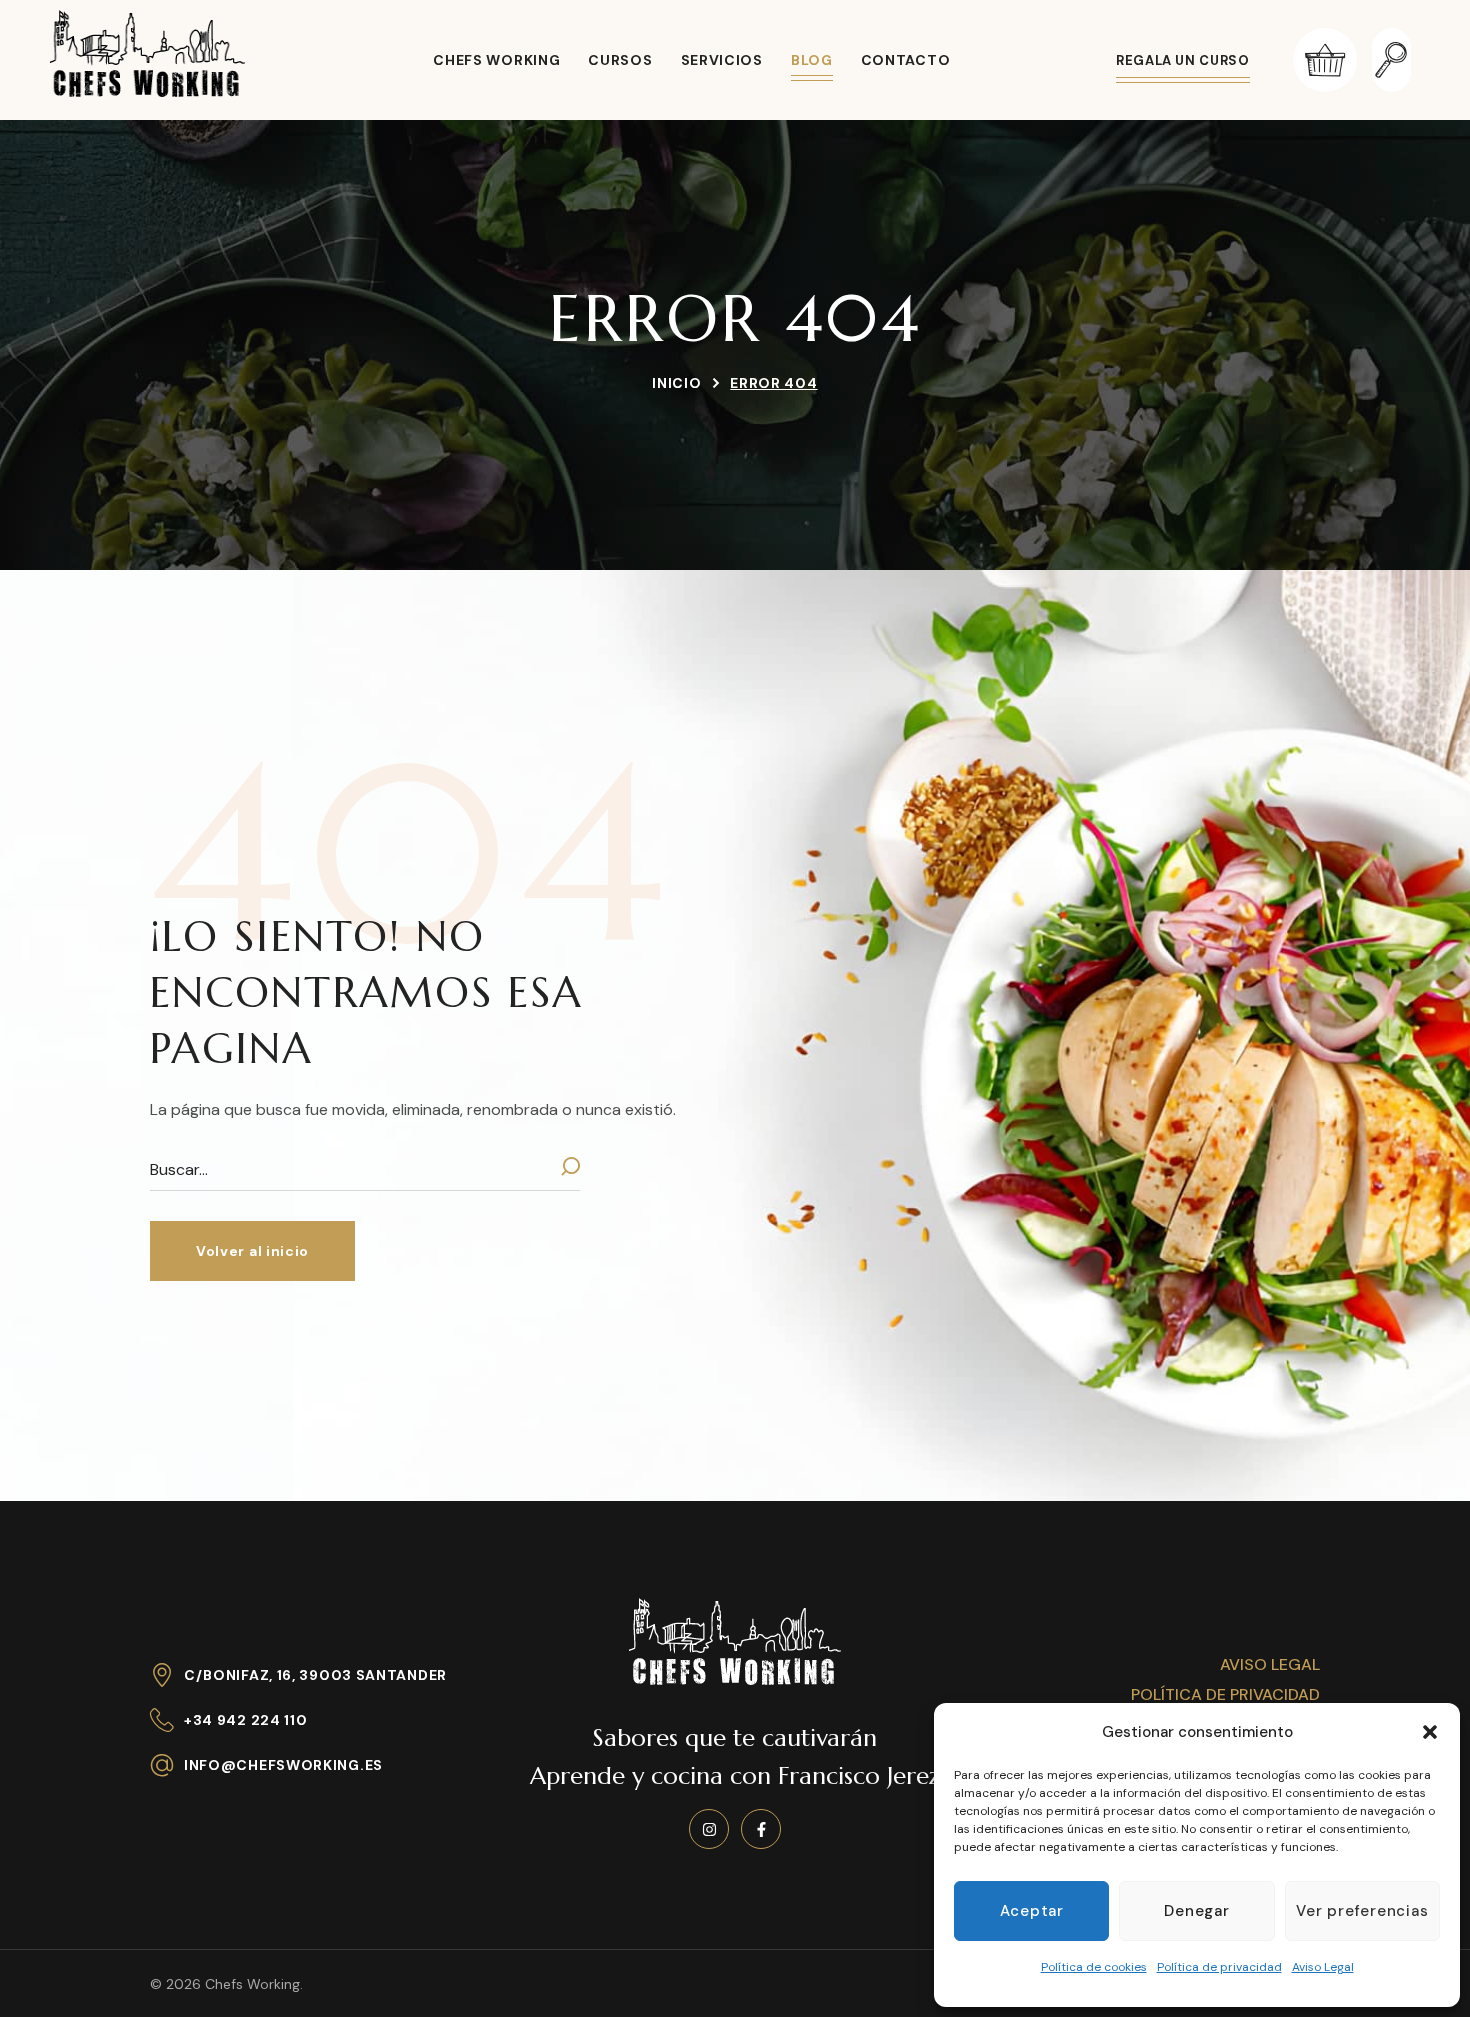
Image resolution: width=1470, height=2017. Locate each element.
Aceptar (1032, 1911)
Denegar (1196, 1911)
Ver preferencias (1362, 1911)
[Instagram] (709, 1829)
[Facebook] (761, 1829)
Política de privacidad (1219, 1967)
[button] (1430, 1732)
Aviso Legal (1323, 1967)
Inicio (676, 383)
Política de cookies (1094, 1967)
